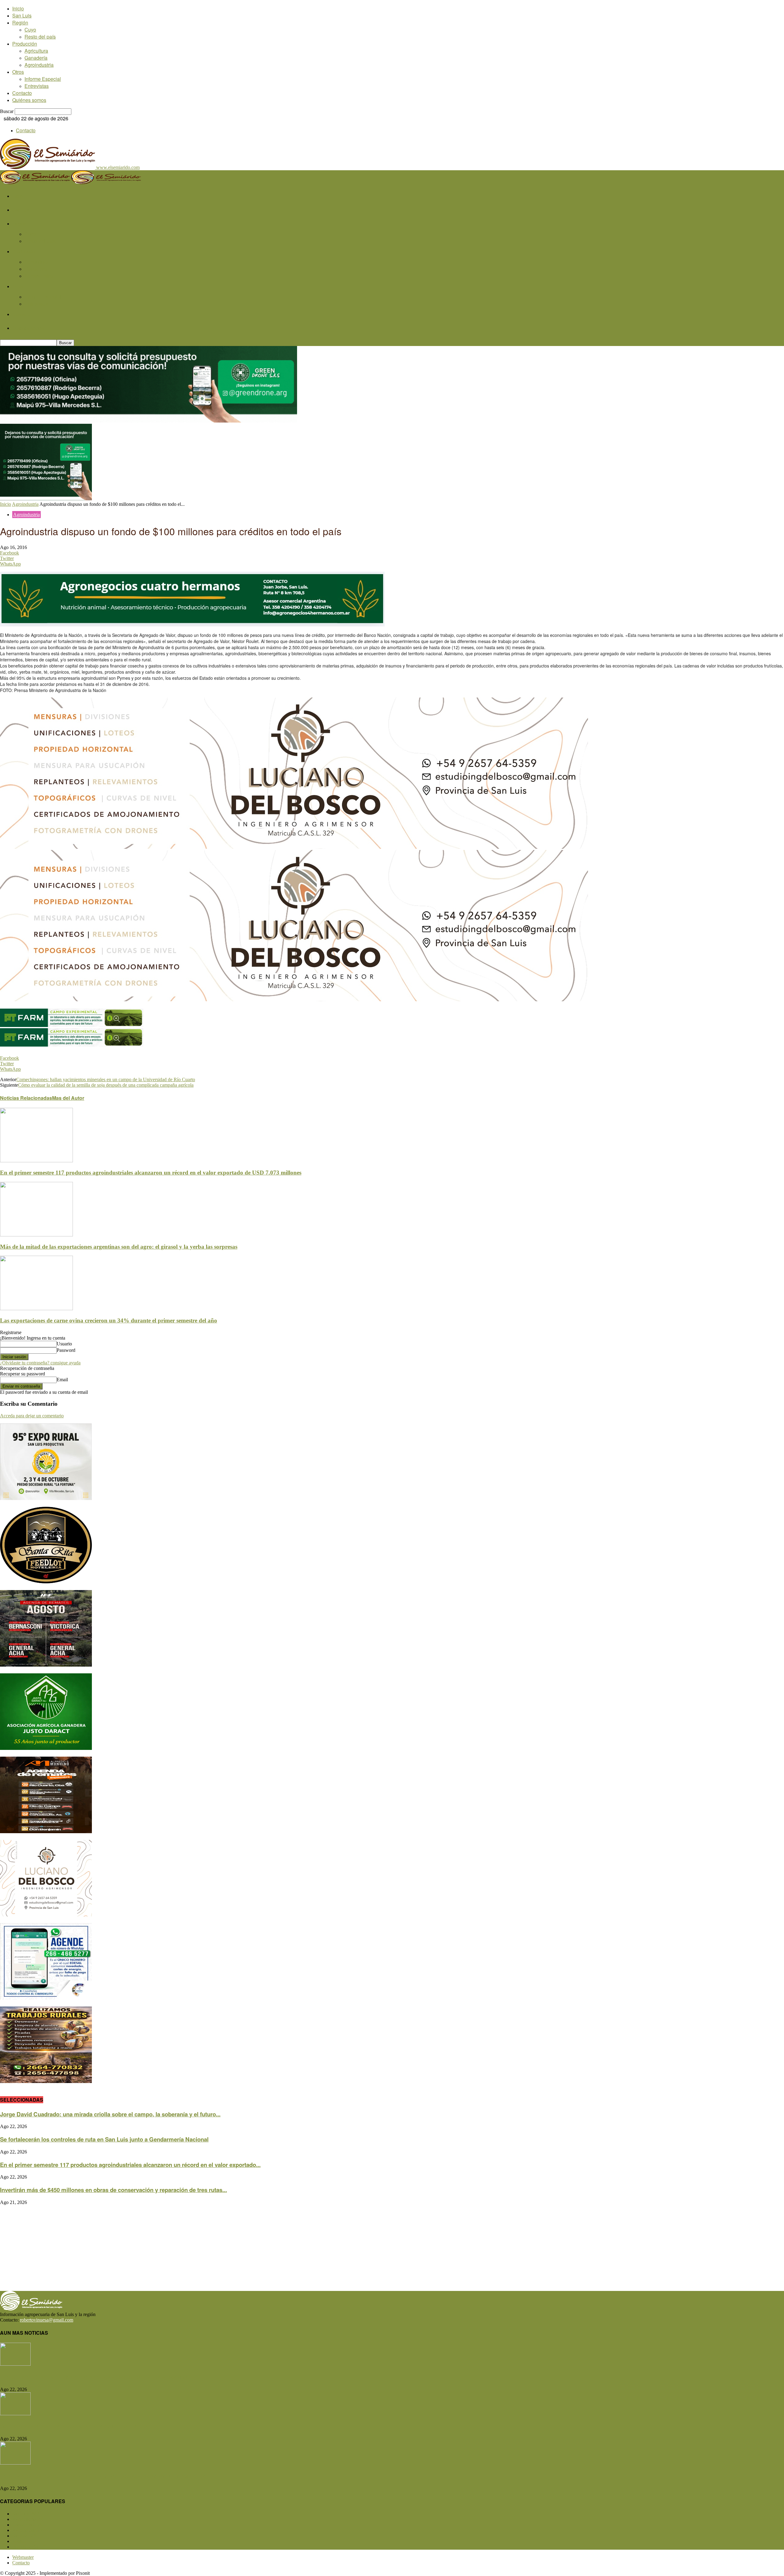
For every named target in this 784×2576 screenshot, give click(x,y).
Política (24, 2541)
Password (66, 1350)
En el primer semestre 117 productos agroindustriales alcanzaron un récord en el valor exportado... (130, 2165)
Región (20, 23)
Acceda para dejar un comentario (32, 1416)
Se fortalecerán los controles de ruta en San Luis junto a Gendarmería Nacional (104, 2139)
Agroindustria (39, 65)
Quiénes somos (29, 100)
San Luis (22, 15)
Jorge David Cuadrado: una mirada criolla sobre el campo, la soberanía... (96, 2377)
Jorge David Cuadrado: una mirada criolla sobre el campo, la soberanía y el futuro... (110, 2114)
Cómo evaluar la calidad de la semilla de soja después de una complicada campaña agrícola (106, 1085)
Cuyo (30, 30)
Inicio (18, 8)
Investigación (30, 2547)
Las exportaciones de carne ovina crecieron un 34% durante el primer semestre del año (109, 1320)
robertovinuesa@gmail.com (47, 2320)
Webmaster (23, 2557)
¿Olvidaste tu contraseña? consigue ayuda (40, 1363)
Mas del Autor (68, 1098)
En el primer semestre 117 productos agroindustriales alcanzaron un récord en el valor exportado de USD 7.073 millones (151, 1173)
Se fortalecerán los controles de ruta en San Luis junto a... (76, 2426)
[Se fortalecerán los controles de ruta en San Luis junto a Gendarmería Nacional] (15, 2414)
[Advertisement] (184, 2248)
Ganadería (36, 58)
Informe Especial (43, 79)
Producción (25, 44)
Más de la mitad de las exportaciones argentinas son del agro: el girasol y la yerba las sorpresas (119, 1247)
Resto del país (40, 37)
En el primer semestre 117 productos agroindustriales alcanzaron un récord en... (106, 2476)
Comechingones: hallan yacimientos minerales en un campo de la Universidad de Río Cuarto (106, 1079)
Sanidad (25, 2536)
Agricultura (36, 51)
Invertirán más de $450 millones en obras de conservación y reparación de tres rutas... (113, 2190)
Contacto (22, 93)
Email (62, 1380)
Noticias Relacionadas (26, 1098)
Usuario (64, 1344)
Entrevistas (37, 86)
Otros (18, 72)
